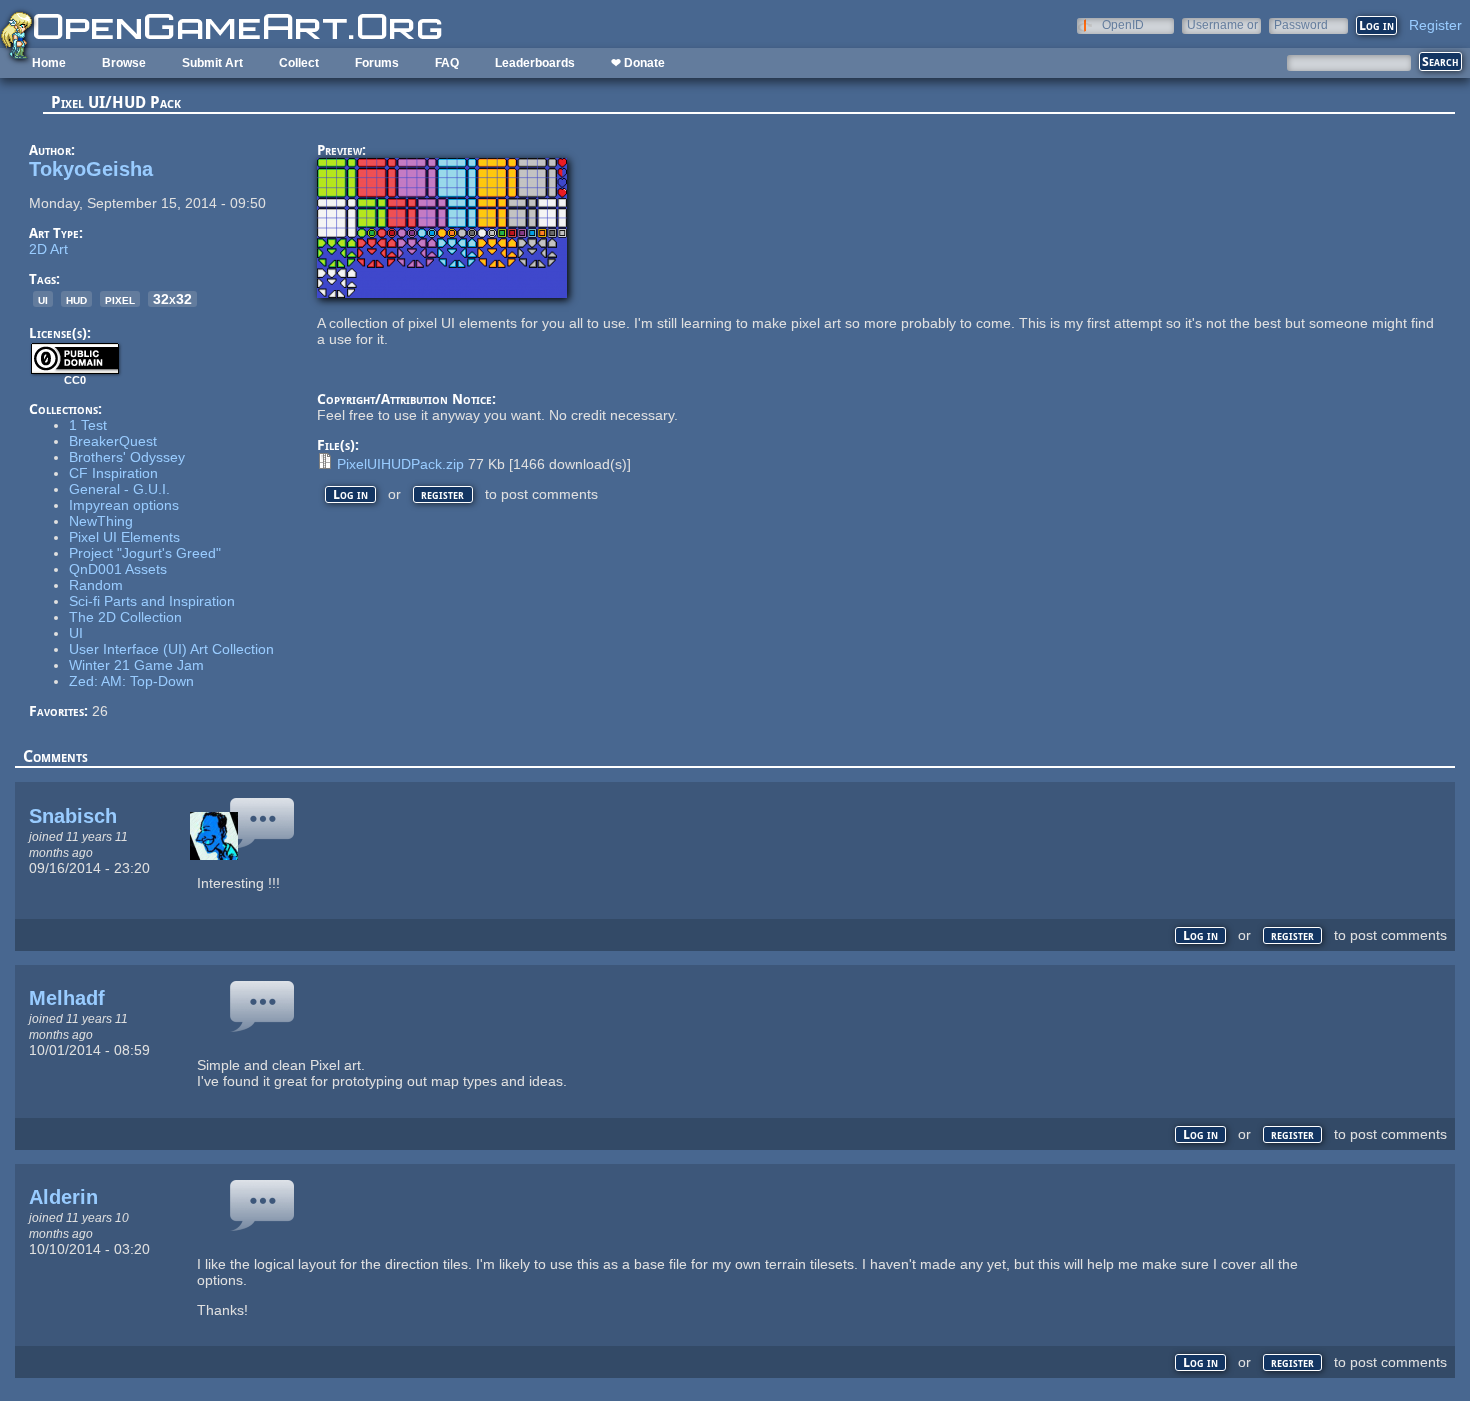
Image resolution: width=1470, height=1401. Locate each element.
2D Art (48, 249)
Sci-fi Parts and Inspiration (152, 601)
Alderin (63, 1197)
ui (43, 299)
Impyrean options (124, 505)
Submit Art (212, 63)
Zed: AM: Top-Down (131, 681)
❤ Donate (638, 63)
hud (76, 299)
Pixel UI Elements (124, 537)
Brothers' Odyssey (127, 457)
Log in (350, 494)
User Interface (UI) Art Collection (171, 649)
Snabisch (73, 816)
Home (49, 63)
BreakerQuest (113, 441)
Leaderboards (535, 63)
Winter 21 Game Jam (136, 665)
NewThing (101, 521)
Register (1435, 25)
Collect (299, 63)
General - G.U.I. (119, 489)
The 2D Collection (125, 617)
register (442, 494)
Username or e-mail (1222, 24)
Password (1301, 24)
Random (96, 585)
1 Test (88, 425)
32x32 (172, 299)
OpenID (1123, 24)
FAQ (447, 63)
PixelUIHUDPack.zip (400, 464)
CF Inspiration (113, 473)
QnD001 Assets (118, 569)
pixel (120, 299)
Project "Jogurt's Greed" (145, 553)
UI (76, 633)
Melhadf (67, 998)
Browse (124, 63)
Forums (377, 63)
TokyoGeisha (91, 169)
